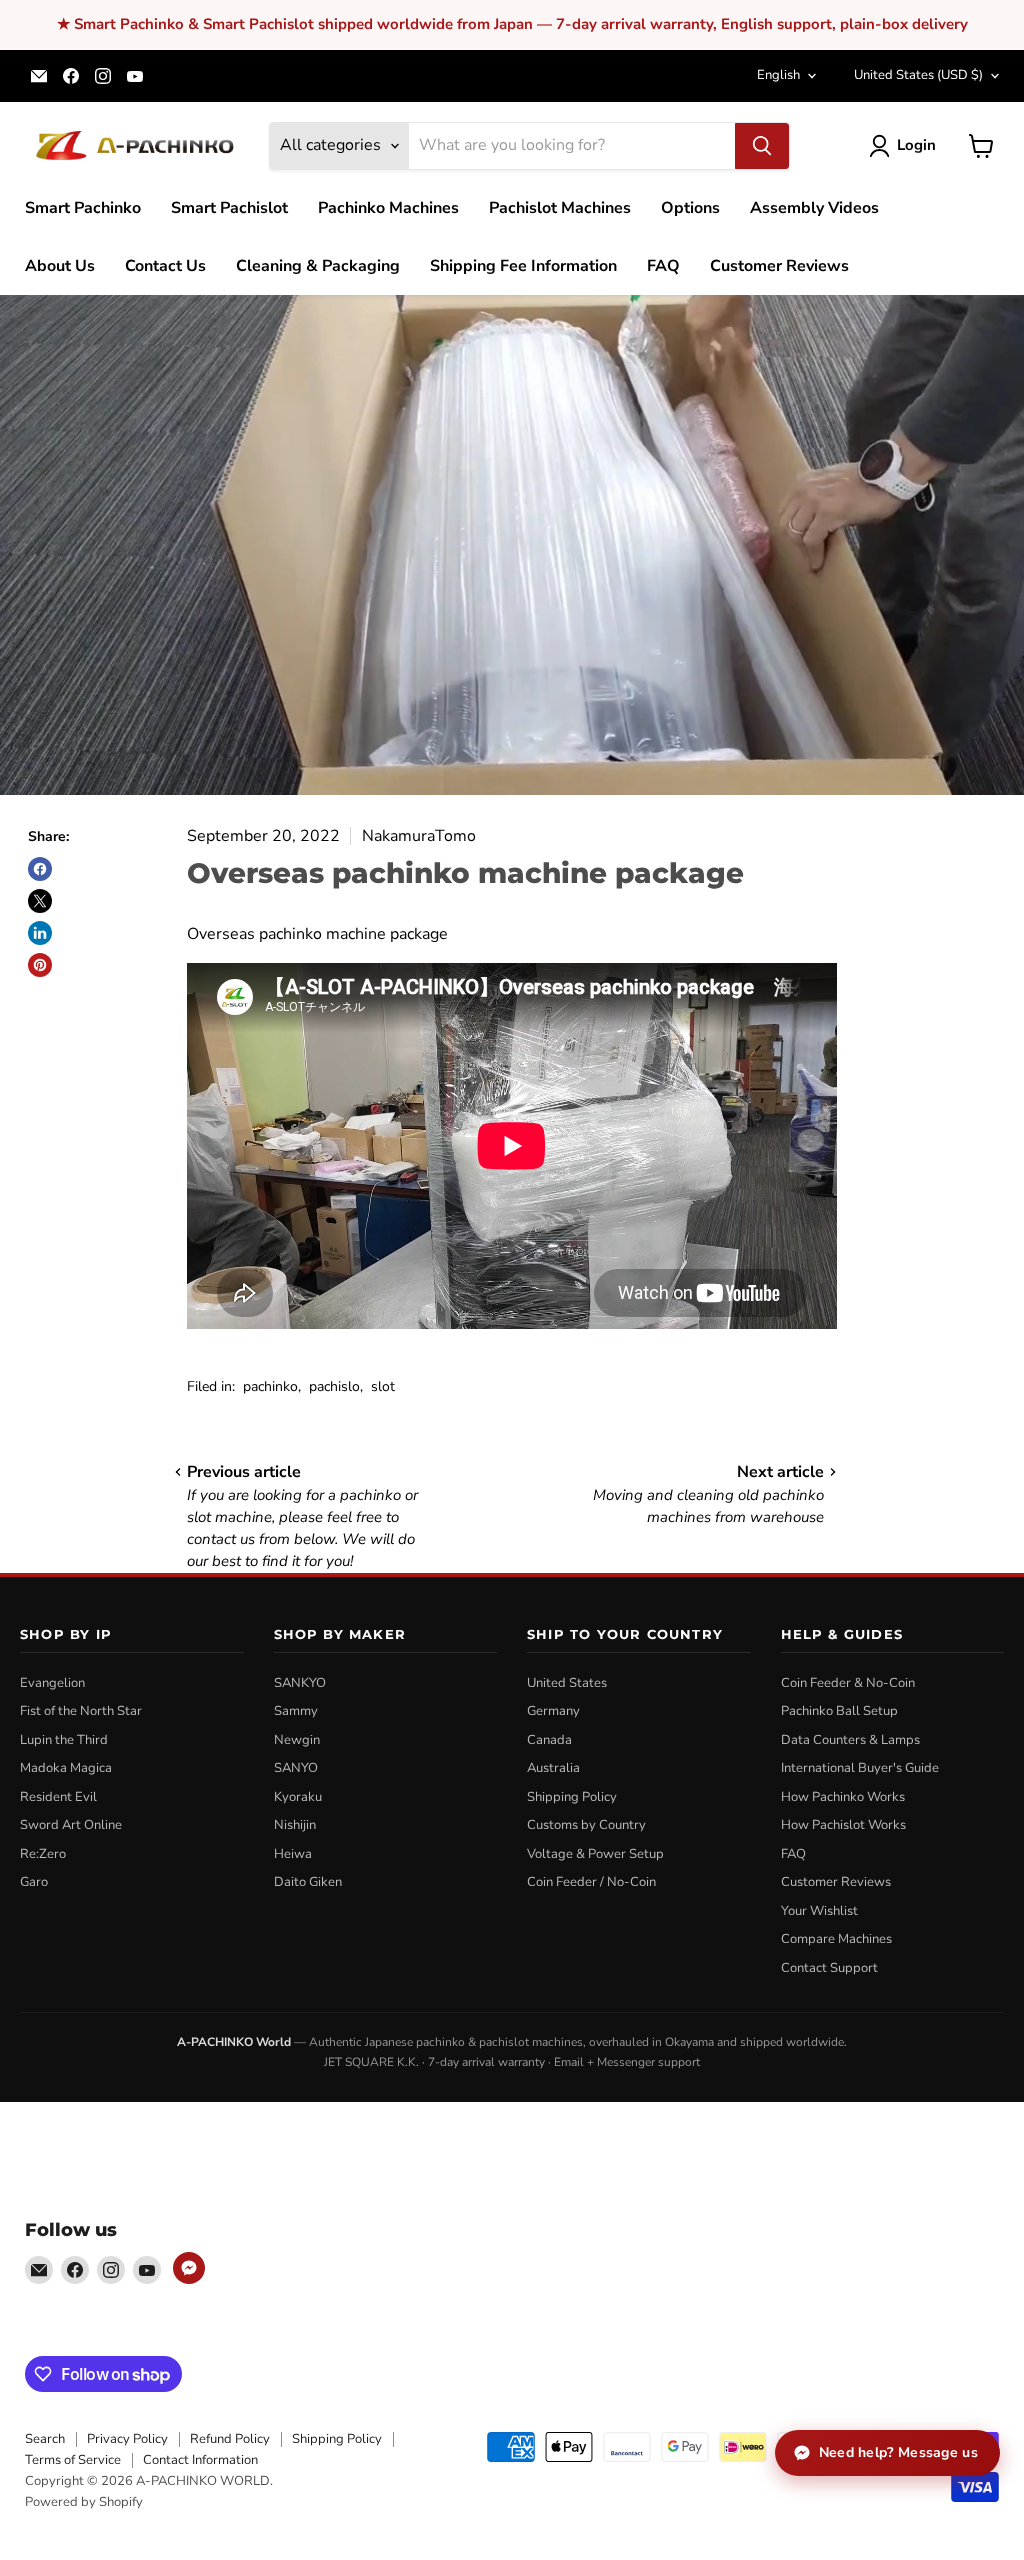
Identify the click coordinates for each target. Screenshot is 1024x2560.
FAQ (663, 266)
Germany (553, 1711)
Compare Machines (836, 1939)
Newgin (297, 1740)
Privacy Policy (127, 2439)
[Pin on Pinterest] (40, 965)
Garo (34, 1882)
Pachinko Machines (388, 208)
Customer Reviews (779, 266)
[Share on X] (40, 901)
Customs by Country (586, 1825)
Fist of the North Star (81, 1711)
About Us (60, 266)
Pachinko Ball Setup (839, 1711)
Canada (549, 1740)
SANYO (296, 1768)
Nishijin (295, 1825)
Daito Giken (308, 1882)
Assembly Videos (814, 208)
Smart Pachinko (83, 208)
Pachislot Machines (560, 208)
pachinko (270, 1386)
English (778, 75)
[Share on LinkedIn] (40, 933)
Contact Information (200, 2460)
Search (45, 2439)
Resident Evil (58, 1797)
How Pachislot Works (843, 1825)
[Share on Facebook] (40, 869)
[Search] (762, 146)
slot (383, 1386)
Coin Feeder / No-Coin (591, 1882)
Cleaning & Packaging (318, 266)
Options (690, 208)
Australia (553, 1768)
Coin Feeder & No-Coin (848, 1683)
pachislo (334, 1386)
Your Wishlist (819, 1911)
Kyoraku (298, 1797)
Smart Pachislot (229, 208)
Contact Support (829, 1968)
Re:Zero (43, 1854)
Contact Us (165, 266)
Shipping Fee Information (523, 266)
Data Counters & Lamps (850, 1740)
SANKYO (300, 1683)
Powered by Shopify (84, 2502)
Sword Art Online (71, 1825)
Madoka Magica (66, 1768)
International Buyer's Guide (860, 1768)
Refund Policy (230, 2439)
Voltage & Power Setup (595, 1854)
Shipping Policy (572, 1797)
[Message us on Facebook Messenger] (189, 2268)
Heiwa (293, 1854)
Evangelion (52, 1683)
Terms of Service (73, 2460)
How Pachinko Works (843, 1797)
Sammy (296, 1711)
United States (918, 75)
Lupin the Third (64, 1740)
